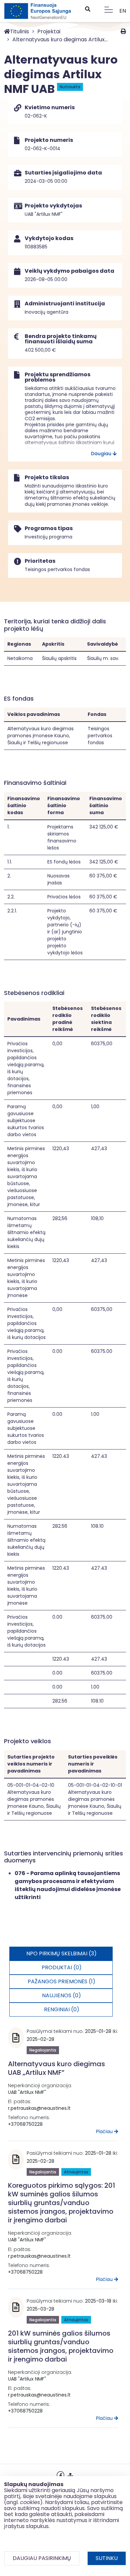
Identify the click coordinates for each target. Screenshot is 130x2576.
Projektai (49, 31)
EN (123, 11)
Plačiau (105, 2131)
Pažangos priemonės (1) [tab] (61, 1981)
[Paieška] (87, 9)
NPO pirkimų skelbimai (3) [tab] (61, 1953)
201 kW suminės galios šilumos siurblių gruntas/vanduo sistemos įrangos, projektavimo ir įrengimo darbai (61, 2346)
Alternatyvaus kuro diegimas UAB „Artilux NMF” (56, 2068)
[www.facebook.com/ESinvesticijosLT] (60, 2474)
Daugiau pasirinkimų (42, 2558)
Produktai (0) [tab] (62, 1967)
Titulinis (19, 31)
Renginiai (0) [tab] (62, 2009)
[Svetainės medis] (70, 2474)
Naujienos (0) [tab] (61, 1995)
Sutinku (107, 2558)
